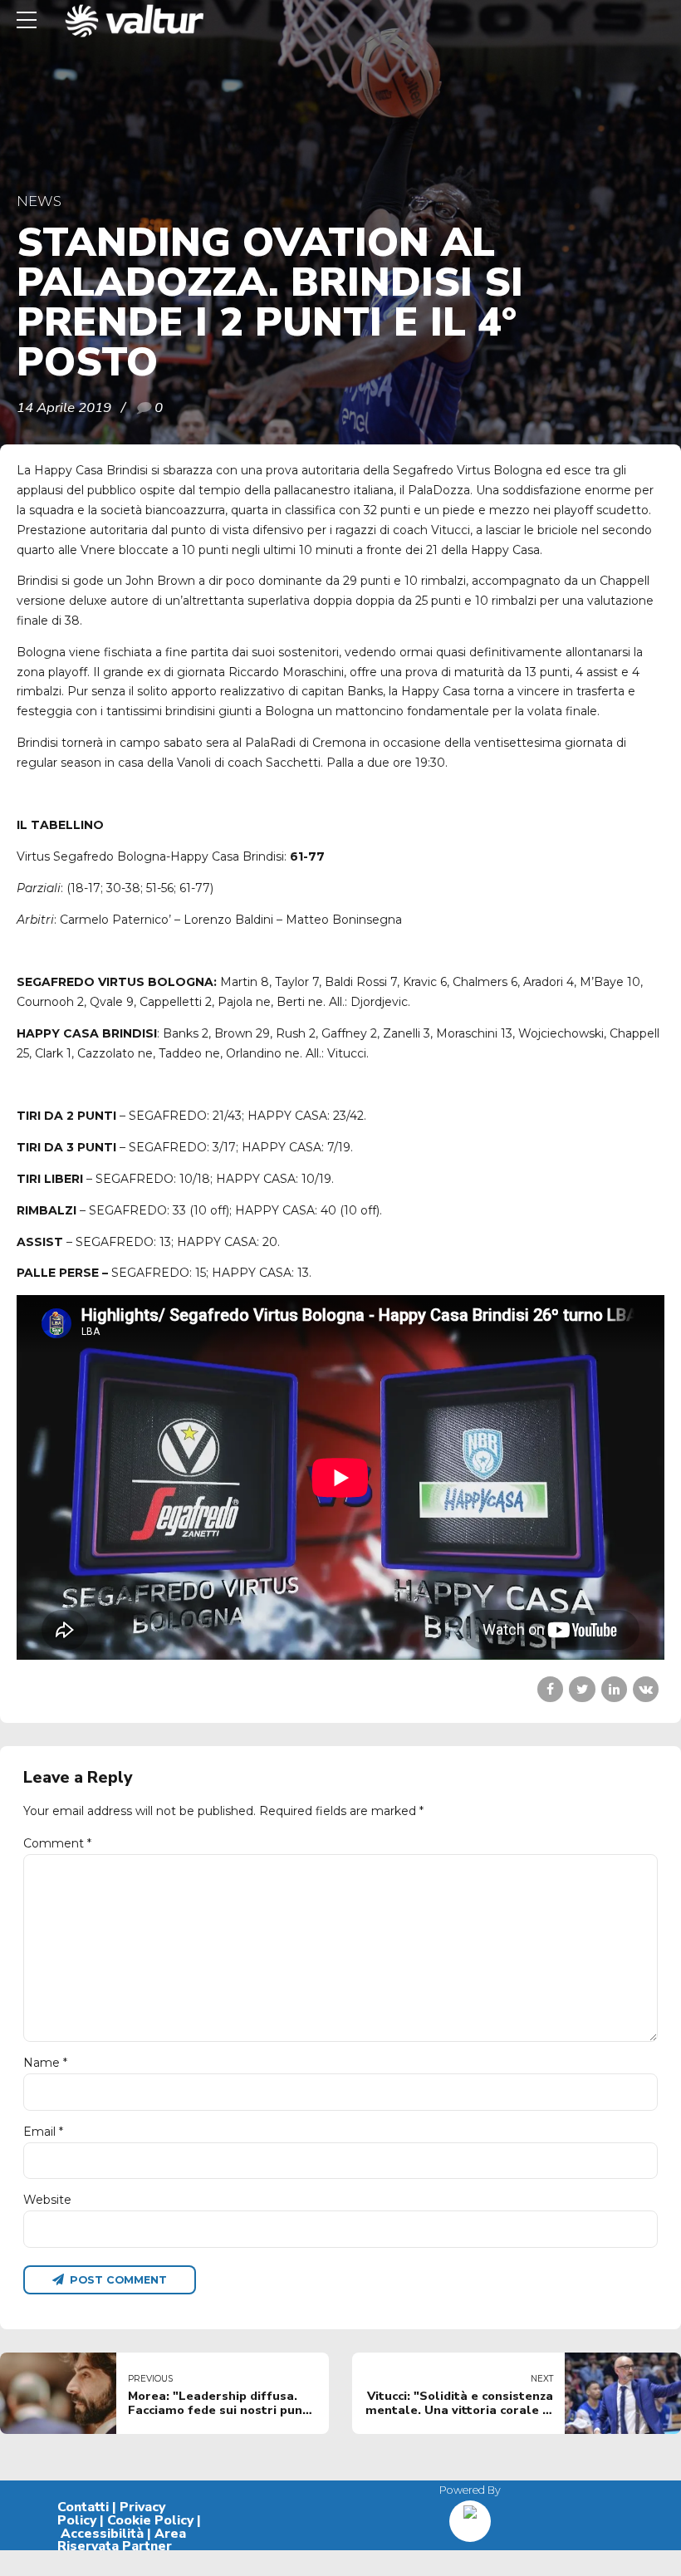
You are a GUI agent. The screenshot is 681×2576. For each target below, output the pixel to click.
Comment (57, 1843)
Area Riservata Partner (122, 2540)
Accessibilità (102, 2534)
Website (47, 2200)
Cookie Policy (150, 2520)
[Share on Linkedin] (614, 1689)
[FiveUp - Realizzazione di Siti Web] (470, 2515)
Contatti (83, 2507)
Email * (43, 2132)
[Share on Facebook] (550, 1689)
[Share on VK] (646, 1689)
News (39, 201)
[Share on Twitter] (582, 1689)
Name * (45, 2063)
